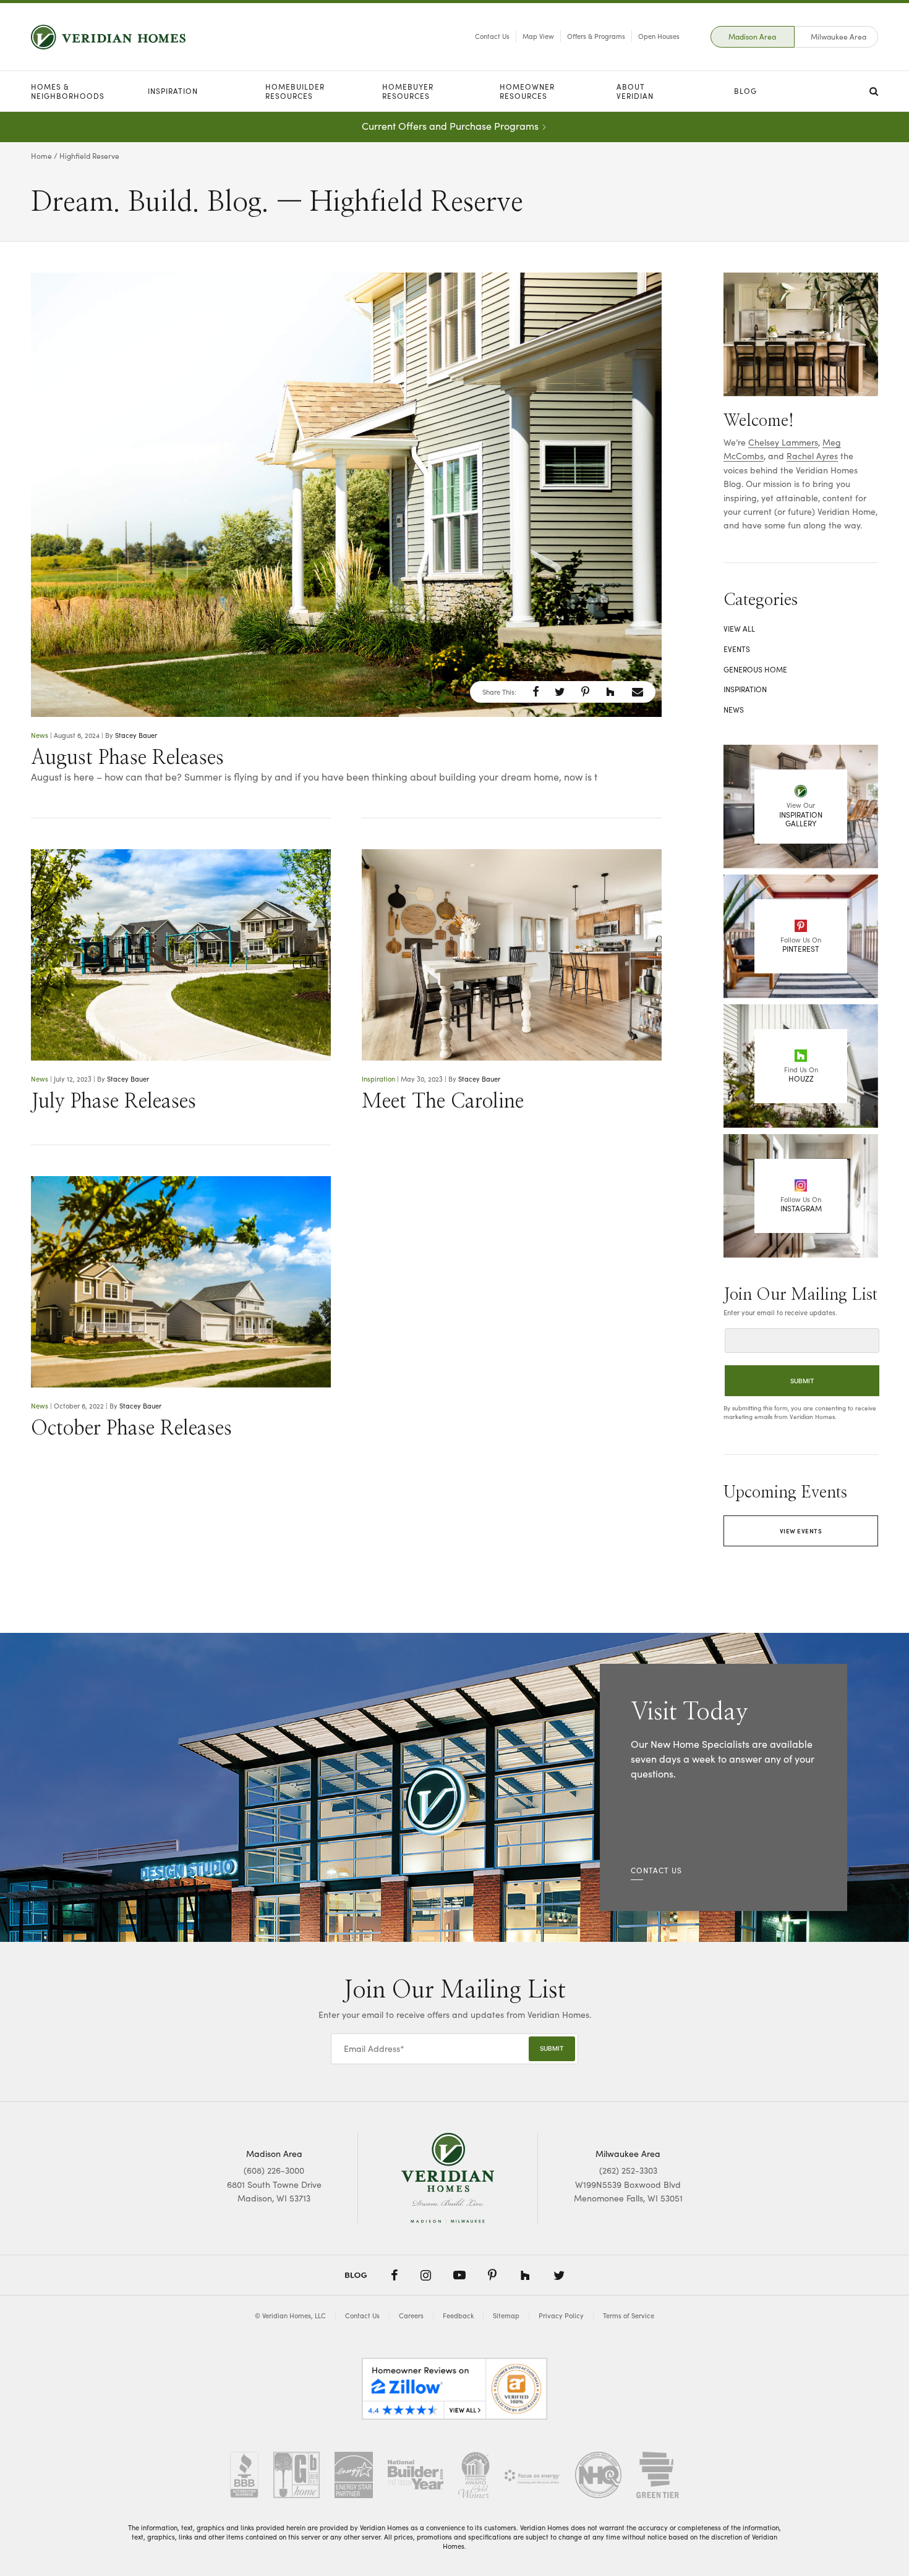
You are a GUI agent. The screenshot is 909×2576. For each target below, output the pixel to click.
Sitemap (506, 2315)
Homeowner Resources (527, 91)
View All (739, 629)
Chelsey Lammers (783, 442)
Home (41, 156)
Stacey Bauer (136, 735)
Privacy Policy (561, 2315)
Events (737, 649)
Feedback (458, 2315)
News (40, 735)
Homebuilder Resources (295, 91)
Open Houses (659, 36)
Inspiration (173, 91)
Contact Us (492, 36)
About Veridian (635, 91)
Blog (745, 91)
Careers (411, 2315)
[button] (536, 692)
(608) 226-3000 (274, 2170)
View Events (801, 1531)
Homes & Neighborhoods (68, 91)
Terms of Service (629, 2315)
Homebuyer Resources (408, 91)
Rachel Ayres (812, 456)
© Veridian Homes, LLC (290, 2315)
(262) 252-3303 (628, 2170)
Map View (538, 36)
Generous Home (755, 669)
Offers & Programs (596, 36)
